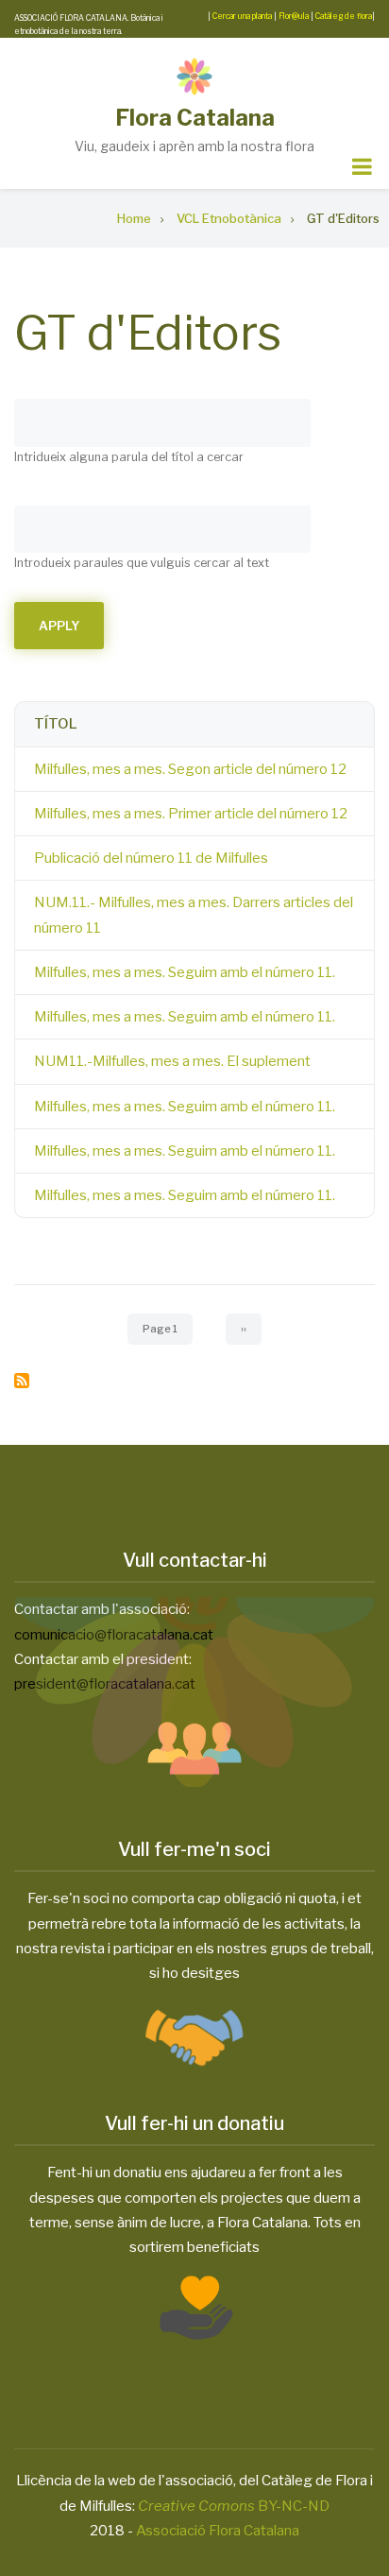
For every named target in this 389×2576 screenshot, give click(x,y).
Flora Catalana (195, 118)
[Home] (194, 77)
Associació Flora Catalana (218, 2531)
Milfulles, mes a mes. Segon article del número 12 (190, 769)
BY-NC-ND (234, 2506)
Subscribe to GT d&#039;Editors (22, 1381)
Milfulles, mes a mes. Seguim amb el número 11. (185, 972)
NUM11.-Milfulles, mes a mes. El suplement (172, 1061)
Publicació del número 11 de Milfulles (151, 858)
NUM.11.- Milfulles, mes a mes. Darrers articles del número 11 (194, 915)
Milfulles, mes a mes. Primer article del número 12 (191, 814)
